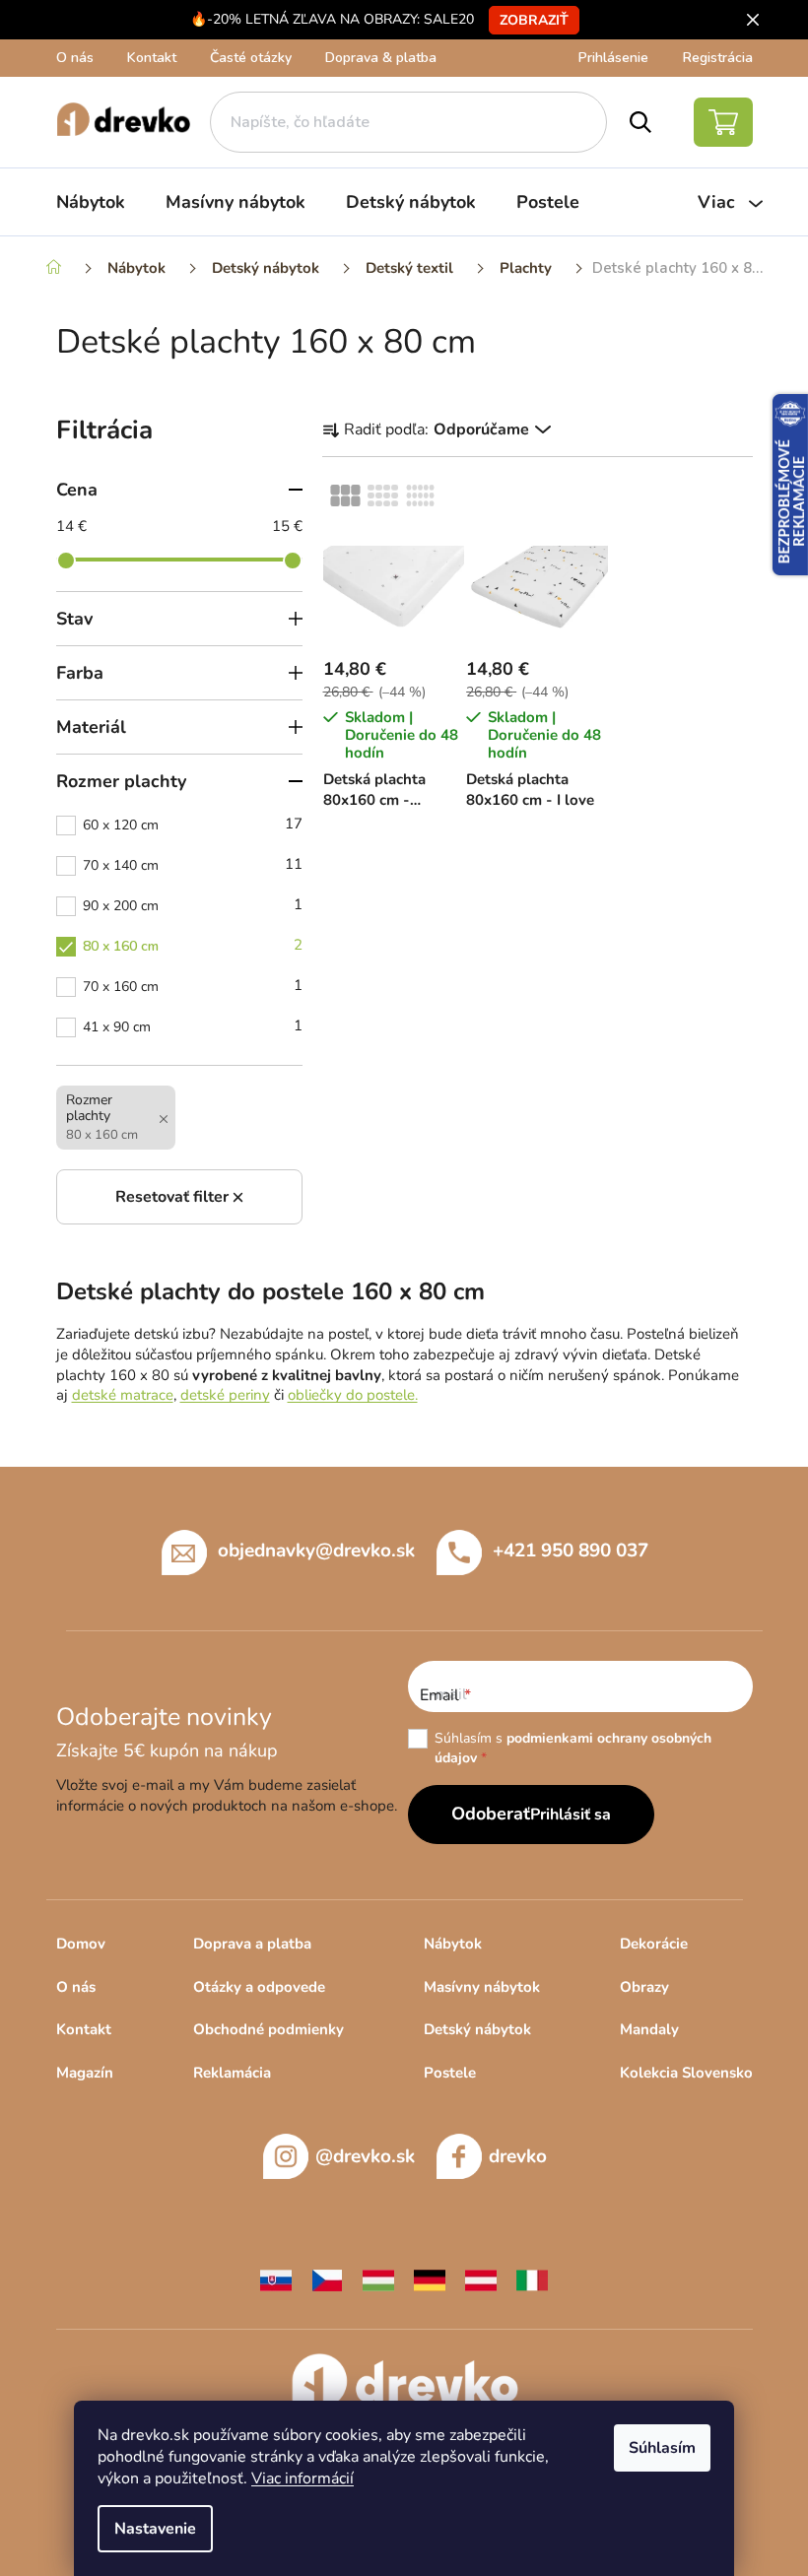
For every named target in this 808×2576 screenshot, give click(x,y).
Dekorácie (654, 1944)
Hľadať (640, 122)
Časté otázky (251, 58)
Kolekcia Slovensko (686, 2073)
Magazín (85, 2073)
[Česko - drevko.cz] (327, 2279)
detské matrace (123, 1395)
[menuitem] (91, 202)
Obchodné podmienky (269, 2029)
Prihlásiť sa (571, 1815)
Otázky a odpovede (259, 1987)
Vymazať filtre (179, 1197)
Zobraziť (534, 20)
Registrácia (718, 58)
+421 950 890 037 (571, 1551)
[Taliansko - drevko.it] (532, 2279)
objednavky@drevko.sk (316, 1551)
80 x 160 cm (193, 945)
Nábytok (453, 1944)
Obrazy (644, 1987)
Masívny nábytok (482, 1987)
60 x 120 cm (193, 824)
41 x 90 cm (193, 1026)
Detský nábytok (477, 2029)
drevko (518, 2156)
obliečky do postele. (353, 1395)
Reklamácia (232, 2073)
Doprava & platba (381, 58)
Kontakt (152, 58)
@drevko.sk (365, 2156)
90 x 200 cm (193, 905)
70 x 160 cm (193, 986)
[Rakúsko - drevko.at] (481, 2279)
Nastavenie (155, 2529)
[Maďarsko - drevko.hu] (378, 2279)
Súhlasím (662, 2448)
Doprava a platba (252, 1944)
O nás (75, 58)
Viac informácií (303, 2478)
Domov (81, 1944)
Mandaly (649, 2029)
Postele (450, 2073)
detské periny (225, 1395)
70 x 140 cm (193, 864)
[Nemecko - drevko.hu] (430, 2279)
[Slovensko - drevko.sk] (276, 2279)
